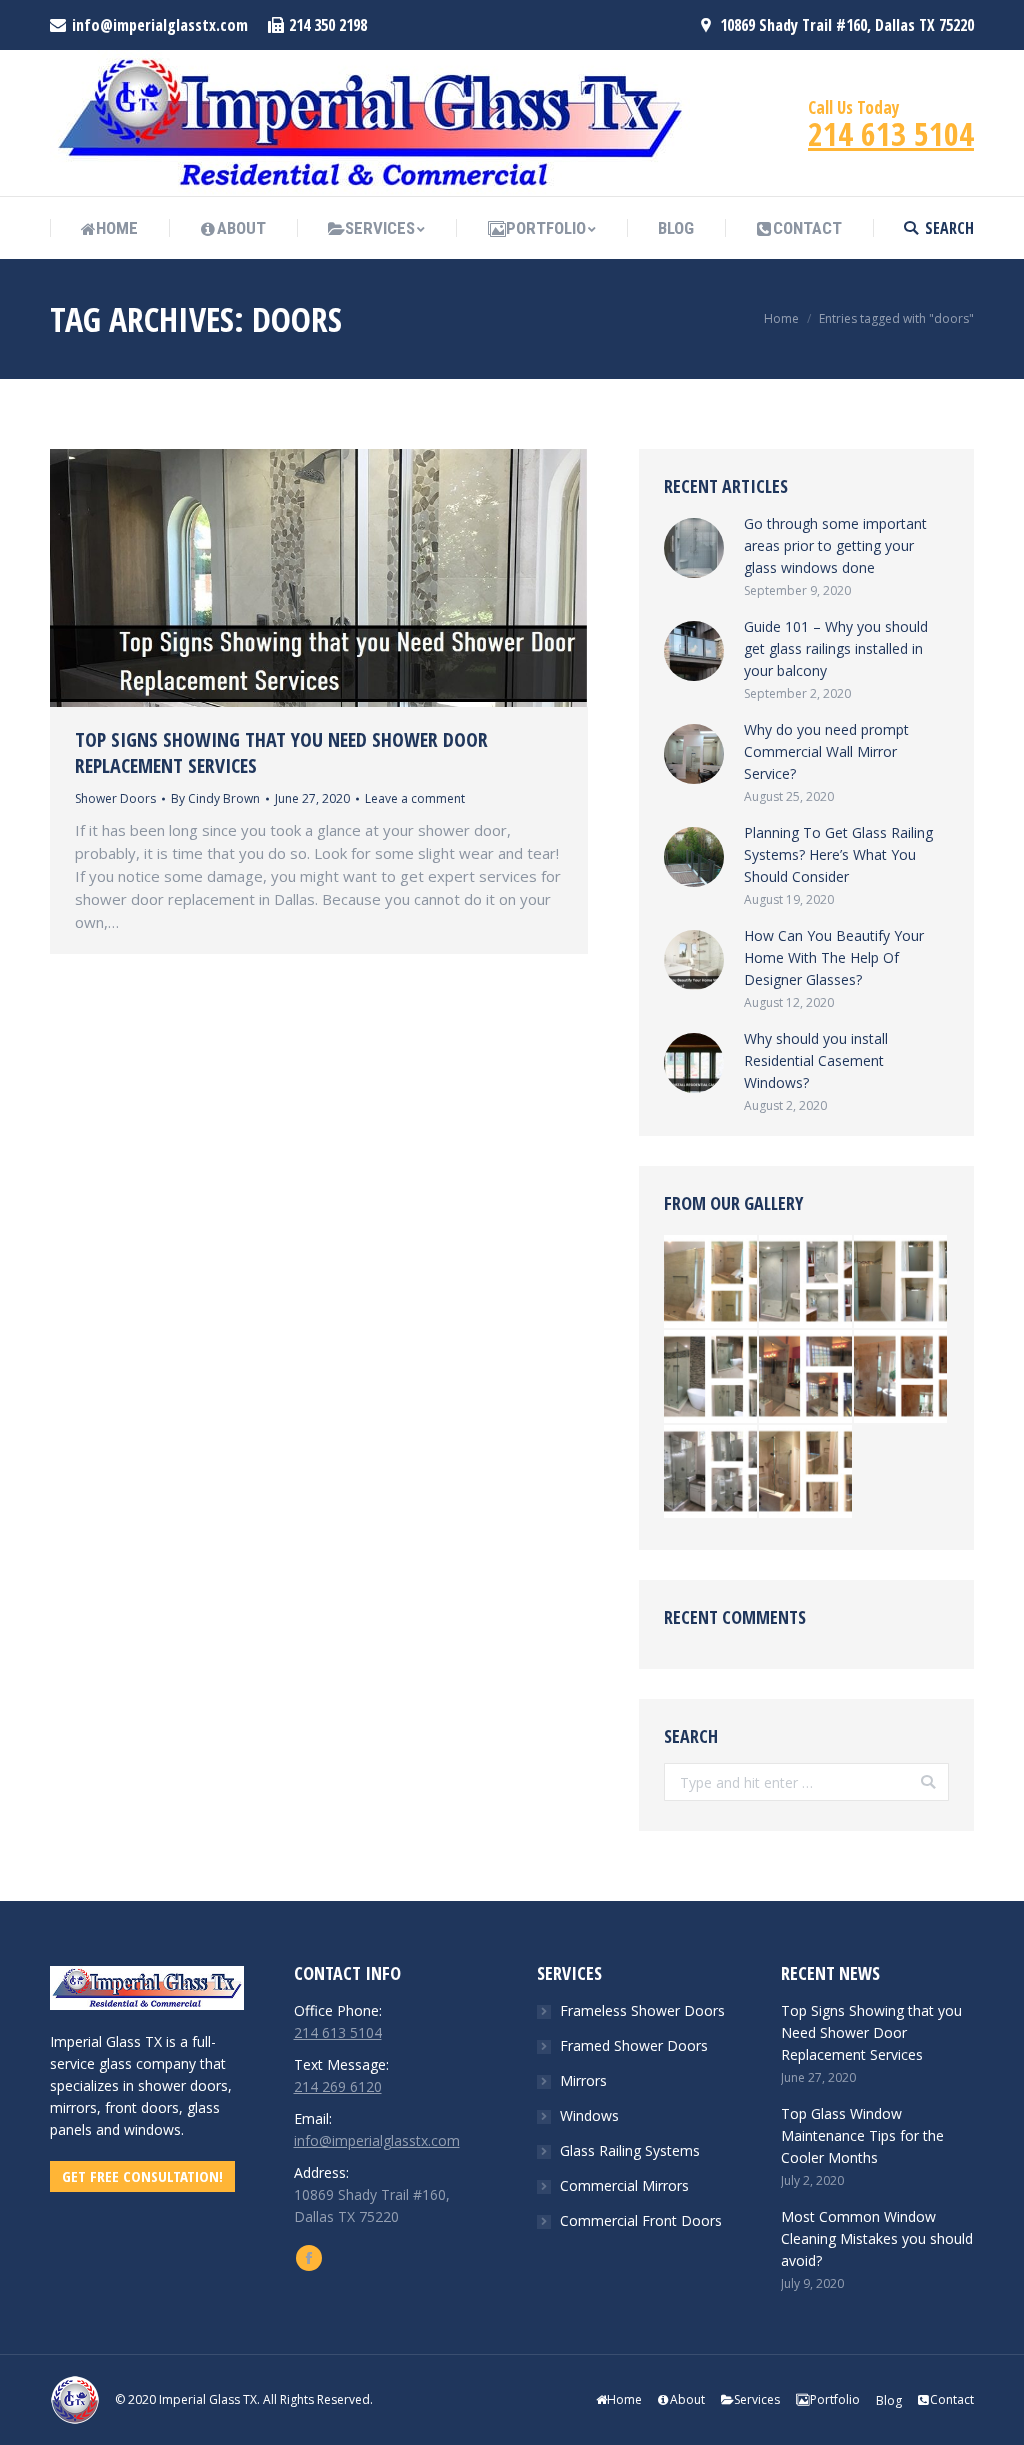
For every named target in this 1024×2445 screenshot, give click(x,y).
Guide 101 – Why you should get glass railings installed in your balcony (836, 648)
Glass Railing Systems (630, 2150)
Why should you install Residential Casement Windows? (816, 1060)
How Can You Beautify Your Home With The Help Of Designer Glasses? (834, 957)
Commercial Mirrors (624, 2185)
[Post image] (694, 548)
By (215, 798)
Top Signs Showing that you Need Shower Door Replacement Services (281, 753)
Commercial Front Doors (641, 2220)
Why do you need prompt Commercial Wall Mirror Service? (826, 751)
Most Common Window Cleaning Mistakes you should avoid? (877, 2238)
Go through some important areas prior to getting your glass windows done (835, 545)
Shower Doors (115, 798)
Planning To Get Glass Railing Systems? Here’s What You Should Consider (838, 854)
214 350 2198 (328, 25)
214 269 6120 (338, 2086)
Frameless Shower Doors (642, 2010)
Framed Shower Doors (634, 2045)
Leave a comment (415, 798)
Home (781, 318)
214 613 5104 (891, 133)
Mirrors (583, 2080)
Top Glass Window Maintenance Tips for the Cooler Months (862, 2135)
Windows (589, 2115)
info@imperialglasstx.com (160, 25)
